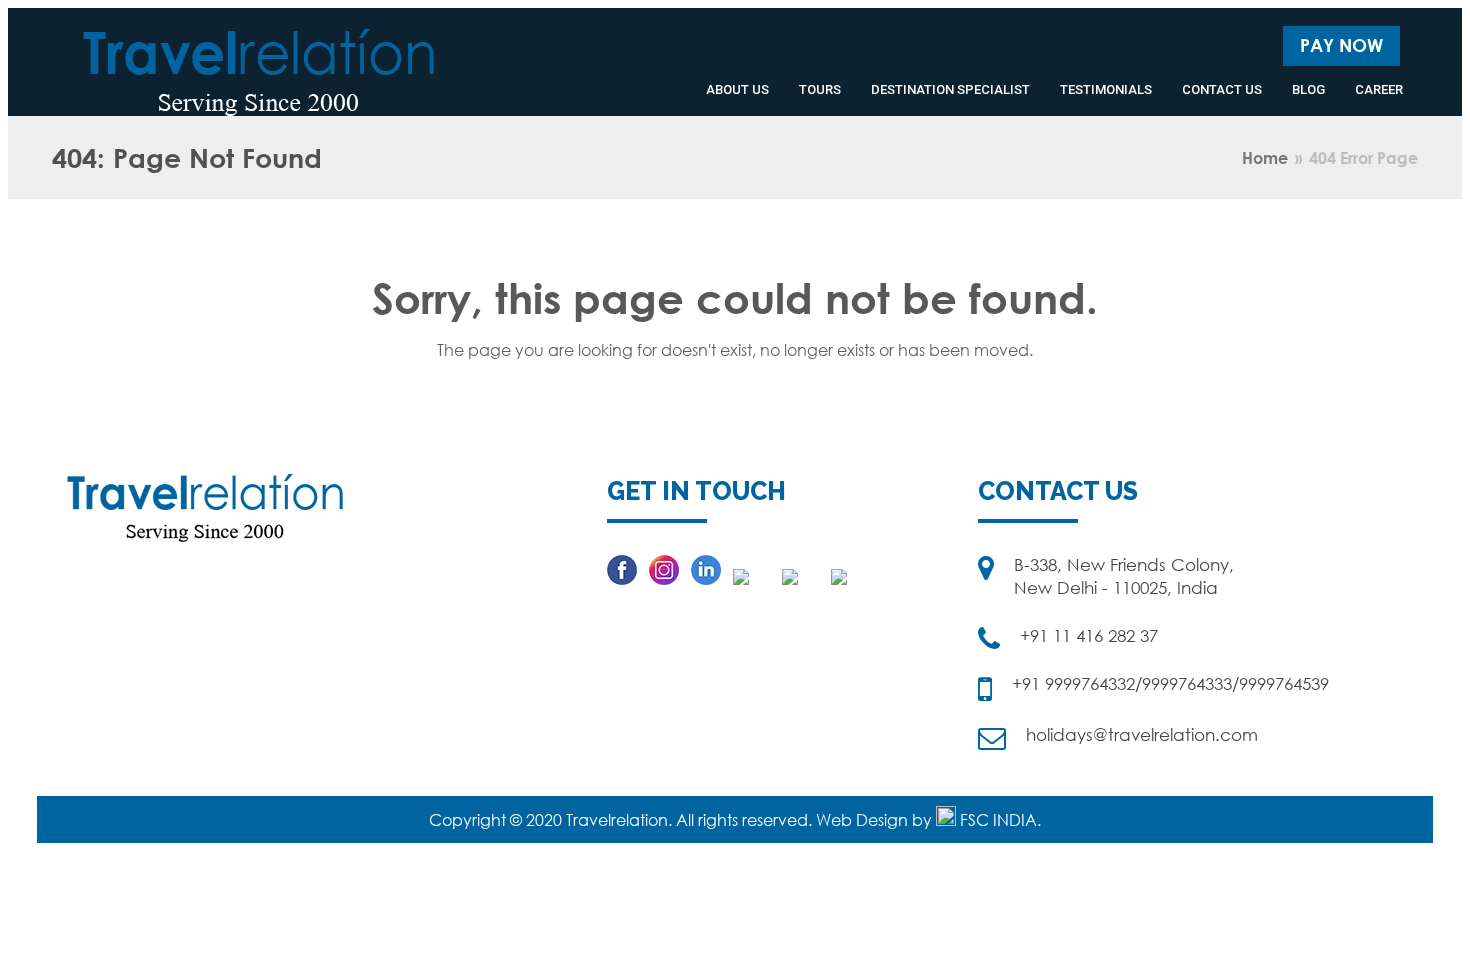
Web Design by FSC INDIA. (928, 820)
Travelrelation (617, 820)
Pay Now (1341, 45)
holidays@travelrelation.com (1142, 734)
